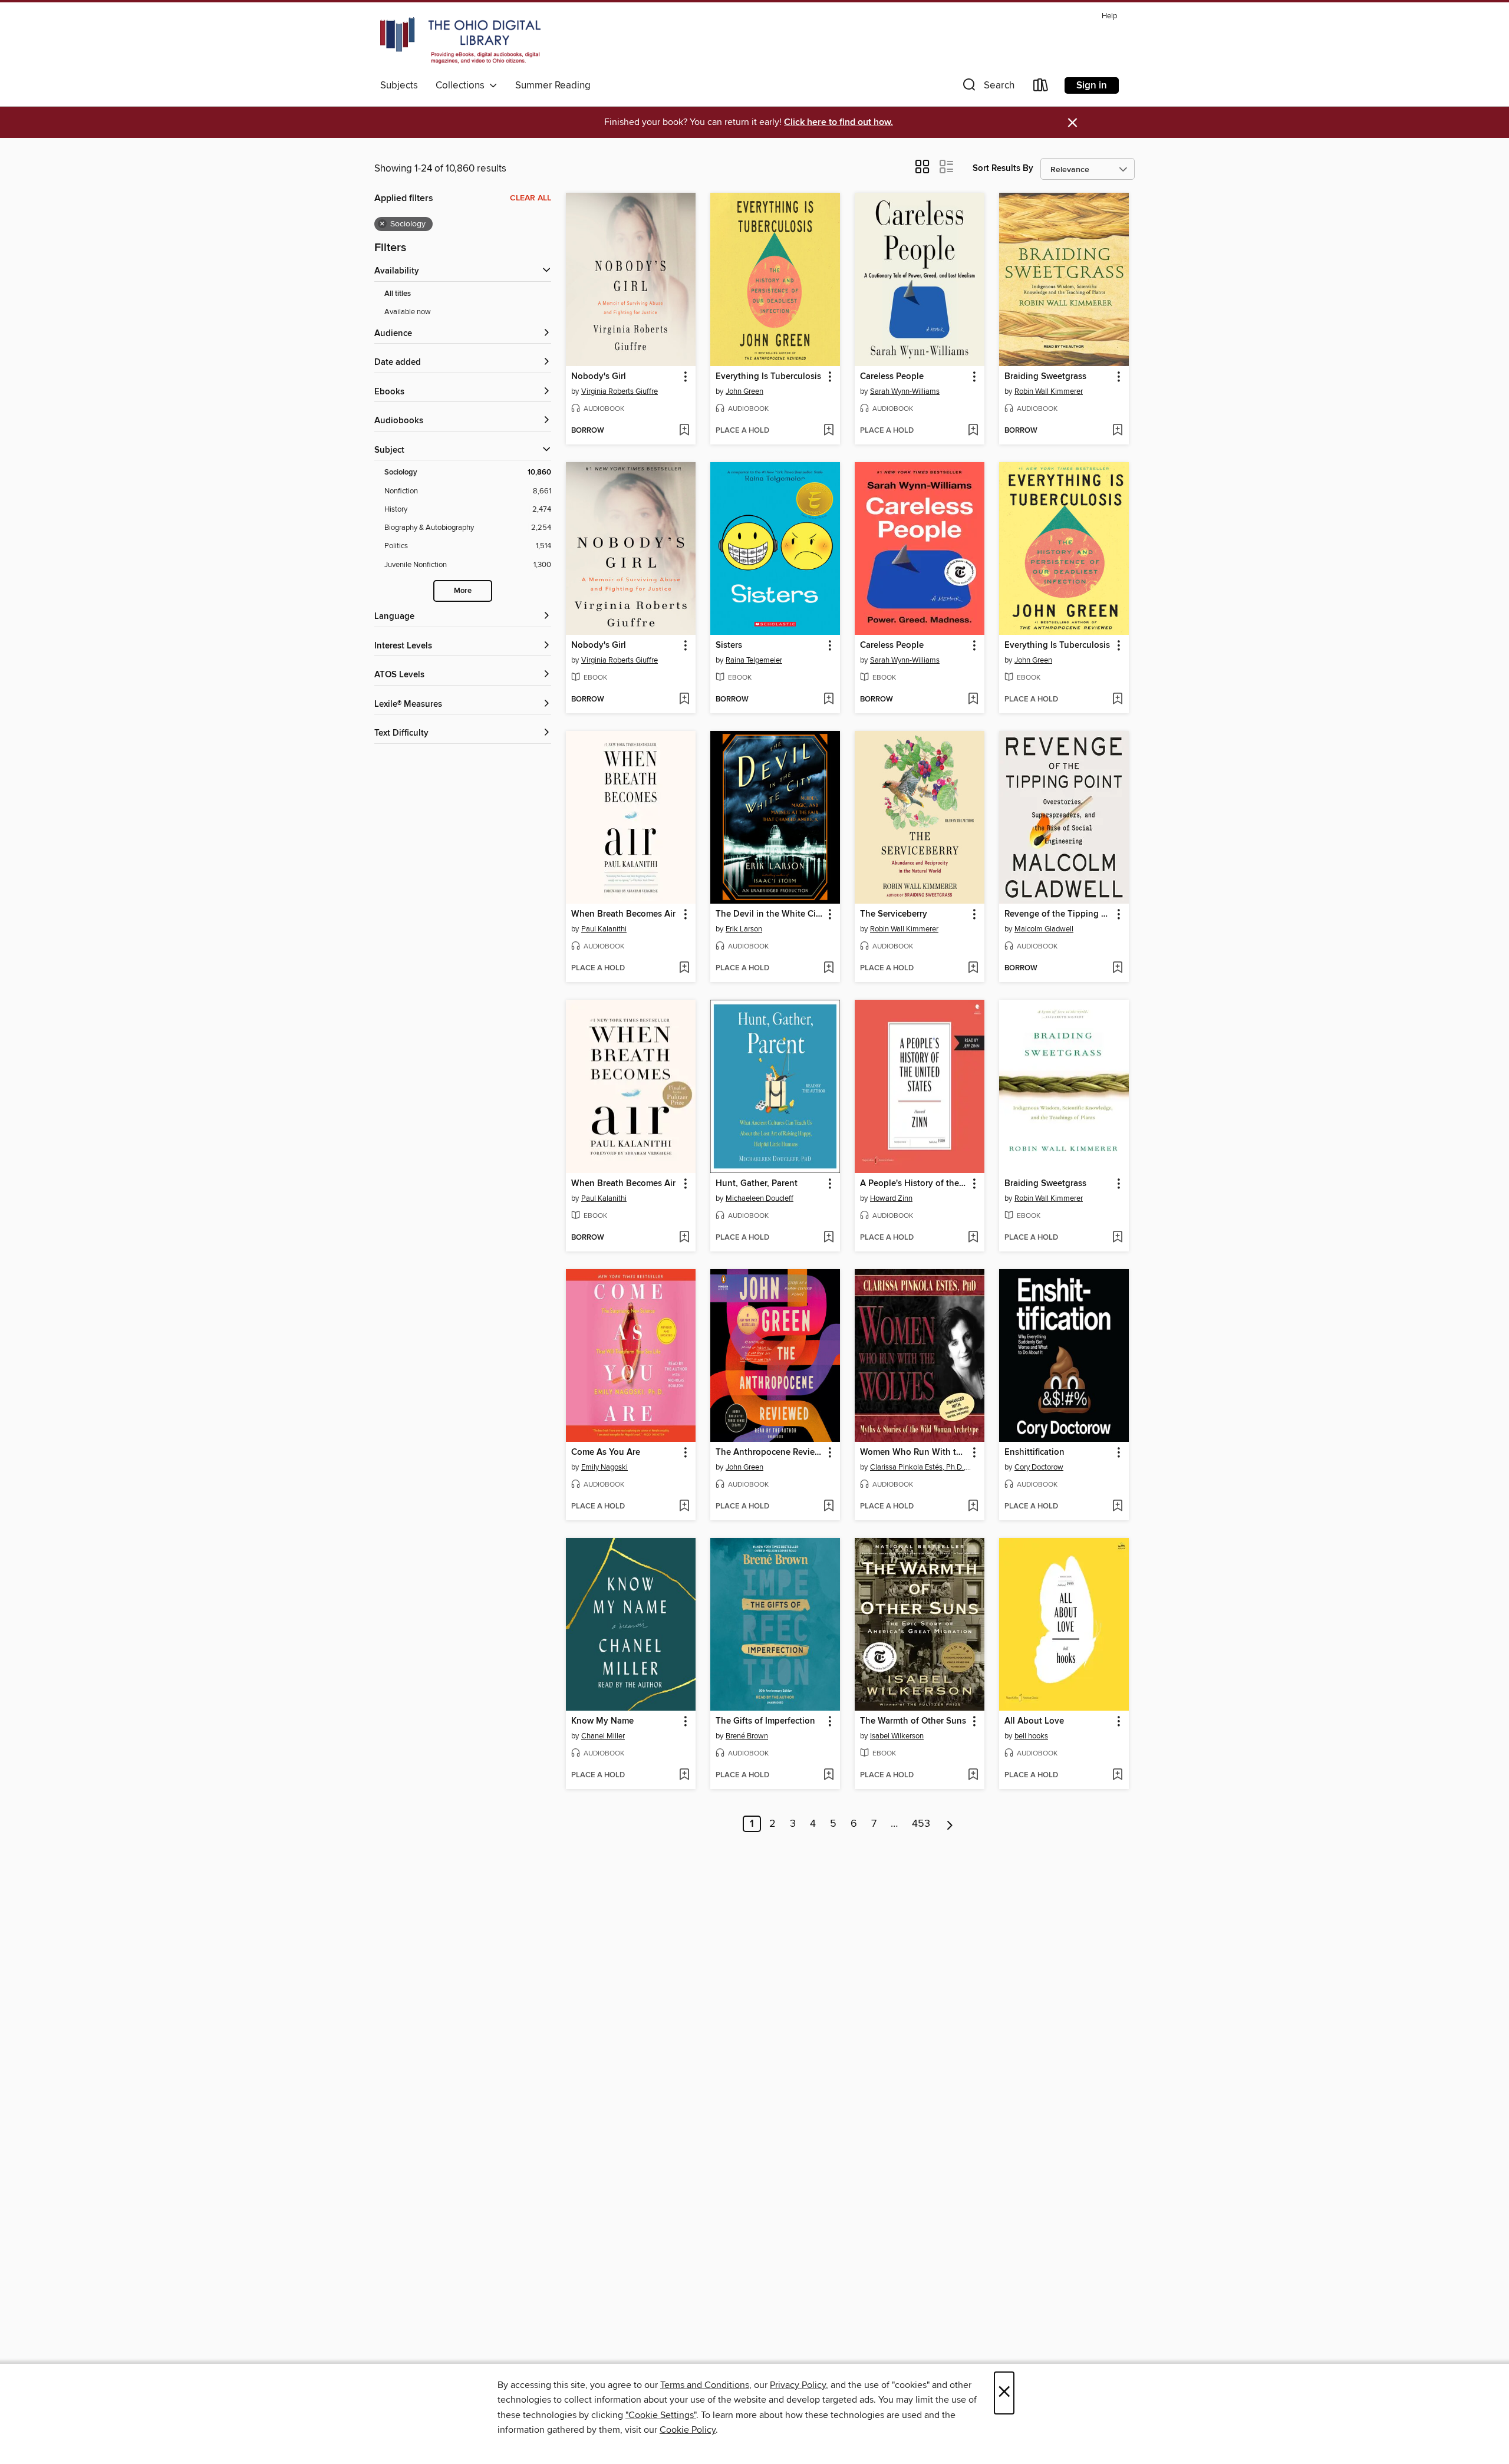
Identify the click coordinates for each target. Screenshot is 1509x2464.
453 (921, 1824)
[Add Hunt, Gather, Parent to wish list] (828, 1238)
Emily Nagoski (604, 1467)
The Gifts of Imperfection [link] (765, 1721)
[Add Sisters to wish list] (828, 700)
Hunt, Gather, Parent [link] (757, 1184)
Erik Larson (744, 929)
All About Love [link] (1034, 1721)
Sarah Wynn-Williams (905, 391)
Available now (408, 312)
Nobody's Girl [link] (599, 377)
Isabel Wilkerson (897, 1736)
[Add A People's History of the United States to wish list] (973, 1238)
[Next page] (950, 1824)
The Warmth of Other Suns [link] (913, 1721)
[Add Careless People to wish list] (973, 431)
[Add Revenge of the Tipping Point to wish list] (1117, 969)
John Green (744, 391)
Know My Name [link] (602, 1721)
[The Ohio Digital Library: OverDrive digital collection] (460, 41)
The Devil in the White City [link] (770, 914)
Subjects (399, 85)
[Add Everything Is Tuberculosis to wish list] (828, 431)
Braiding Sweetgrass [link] (1045, 377)
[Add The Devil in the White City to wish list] (828, 969)
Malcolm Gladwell (1044, 929)
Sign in (1092, 85)
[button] (987, 88)
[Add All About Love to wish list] (1117, 1775)
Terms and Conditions (705, 2385)
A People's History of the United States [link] (914, 1184)
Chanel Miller (603, 1736)
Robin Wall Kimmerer (1049, 391)
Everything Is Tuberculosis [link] (768, 377)
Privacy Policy (798, 2385)
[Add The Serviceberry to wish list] (973, 969)
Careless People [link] (892, 377)
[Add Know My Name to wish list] (684, 1775)
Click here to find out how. (838, 122)
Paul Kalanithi (604, 929)
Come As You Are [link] (606, 1452)
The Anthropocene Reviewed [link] (770, 1452)
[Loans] (1041, 88)
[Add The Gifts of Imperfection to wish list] (828, 1775)
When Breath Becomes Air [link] (623, 914)
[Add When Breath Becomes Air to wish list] (684, 969)
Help (1109, 16)
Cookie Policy (688, 2430)
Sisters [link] (729, 645)
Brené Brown (747, 1736)
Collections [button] (462, 85)
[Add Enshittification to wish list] (1117, 1507)
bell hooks (1031, 1736)
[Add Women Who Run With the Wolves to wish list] (973, 1507)
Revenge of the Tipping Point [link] (1058, 914)
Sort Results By (1003, 168)
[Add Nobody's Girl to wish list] (684, 431)
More (463, 591)
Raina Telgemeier (754, 660)
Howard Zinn (891, 1198)
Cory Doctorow (1039, 1467)
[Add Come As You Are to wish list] (684, 1507)
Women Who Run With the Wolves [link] (914, 1452)
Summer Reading (553, 85)
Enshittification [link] (1034, 1452)
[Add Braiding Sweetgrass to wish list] (1117, 431)
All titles (398, 294)
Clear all (531, 198)
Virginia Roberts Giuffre (620, 391)
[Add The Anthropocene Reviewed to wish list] (828, 1507)
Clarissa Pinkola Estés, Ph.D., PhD (921, 1467)
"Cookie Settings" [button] (661, 2415)
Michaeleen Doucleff (760, 1198)
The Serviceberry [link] (894, 914)
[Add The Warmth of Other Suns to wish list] (973, 1775)
